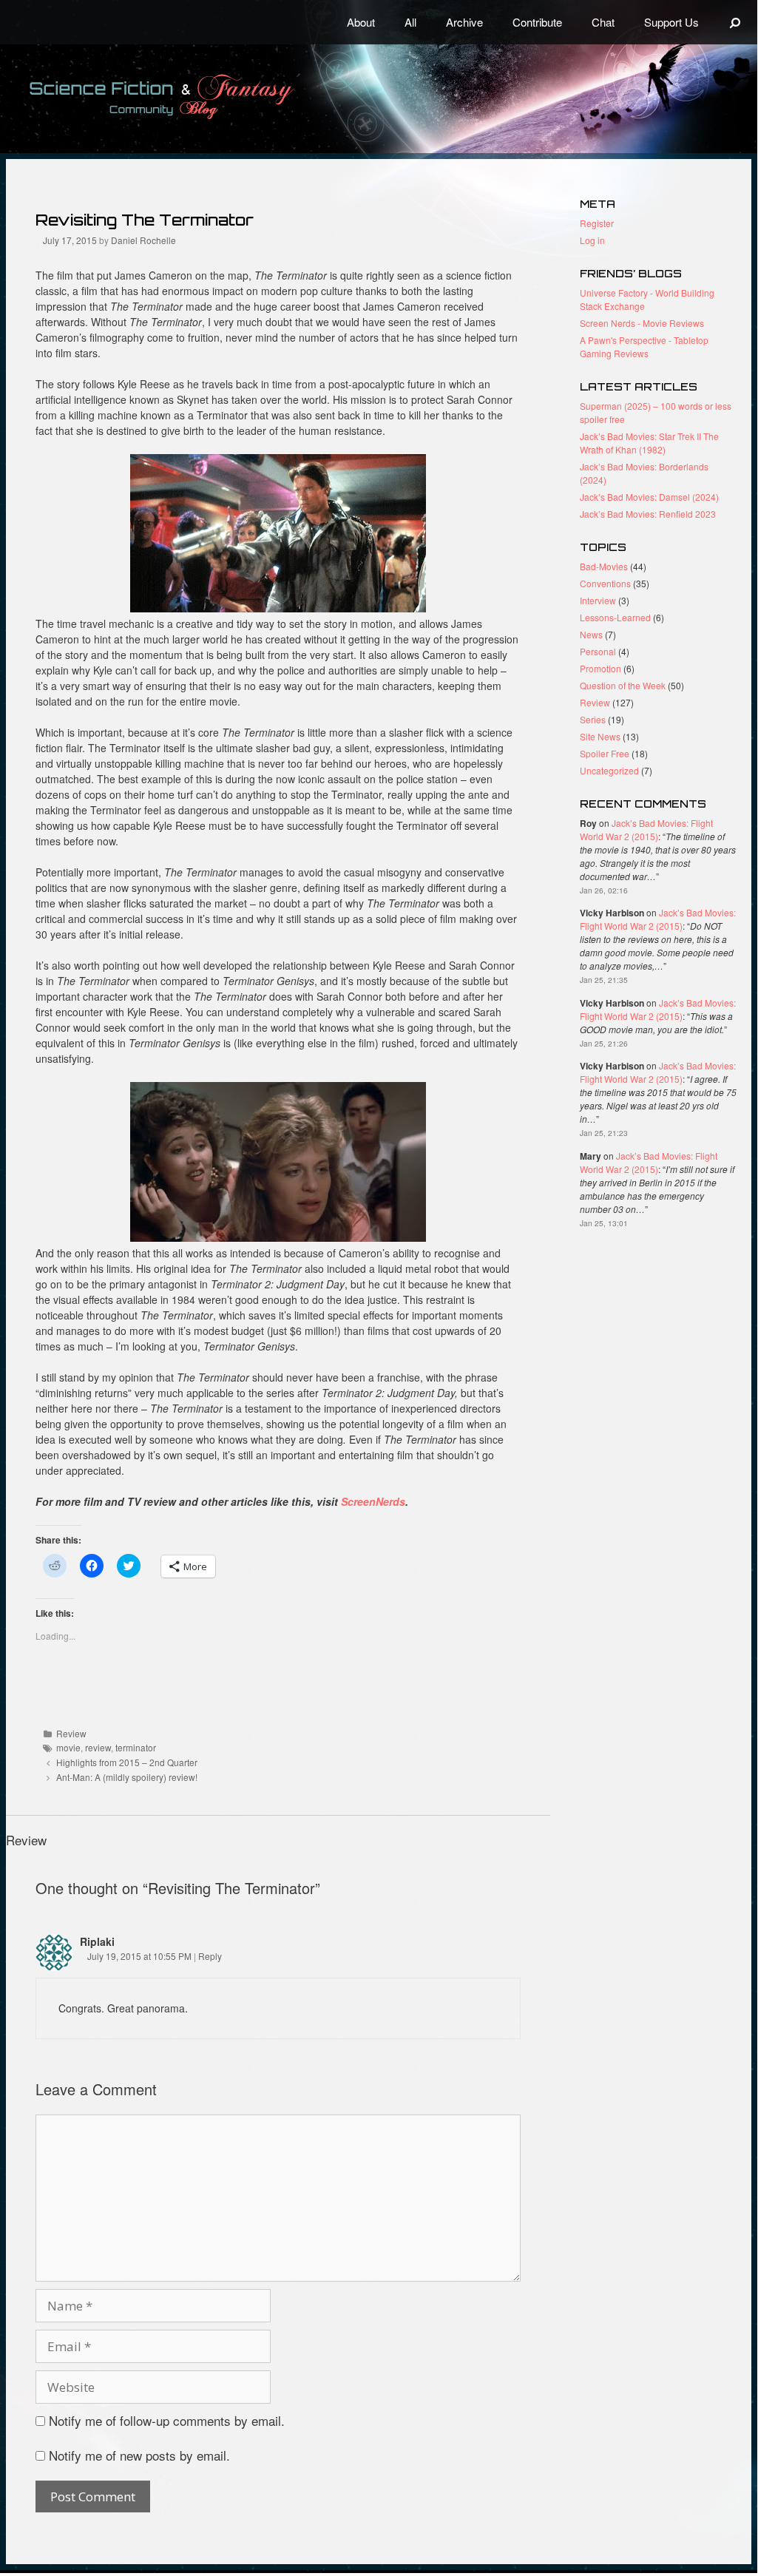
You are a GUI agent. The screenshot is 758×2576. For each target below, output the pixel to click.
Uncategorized (609, 770)
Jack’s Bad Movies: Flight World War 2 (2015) (646, 829)
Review (71, 1733)
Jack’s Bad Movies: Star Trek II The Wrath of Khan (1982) (649, 443)
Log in (592, 240)
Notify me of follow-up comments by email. (167, 2420)
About (361, 22)
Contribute (537, 22)
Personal (598, 651)
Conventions (605, 583)
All (410, 22)
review (98, 1747)
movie (68, 1747)
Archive (464, 22)
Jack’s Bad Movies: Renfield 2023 (648, 514)
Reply (210, 1956)
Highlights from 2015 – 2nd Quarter (127, 1762)
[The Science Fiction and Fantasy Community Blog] (196, 97)
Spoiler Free (605, 753)
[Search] (735, 22)
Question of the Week (623, 685)
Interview (598, 600)
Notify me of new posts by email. (139, 2455)
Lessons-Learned (615, 617)
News (591, 634)
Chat (603, 22)
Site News (600, 736)
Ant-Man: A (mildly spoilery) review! (127, 1777)
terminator (136, 1747)
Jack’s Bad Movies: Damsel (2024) (649, 497)
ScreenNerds (372, 1501)
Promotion (600, 668)
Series (593, 719)
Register (597, 223)
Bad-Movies (604, 566)
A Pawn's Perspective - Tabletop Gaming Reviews (644, 346)
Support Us (671, 22)
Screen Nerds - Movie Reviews (642, 323)
